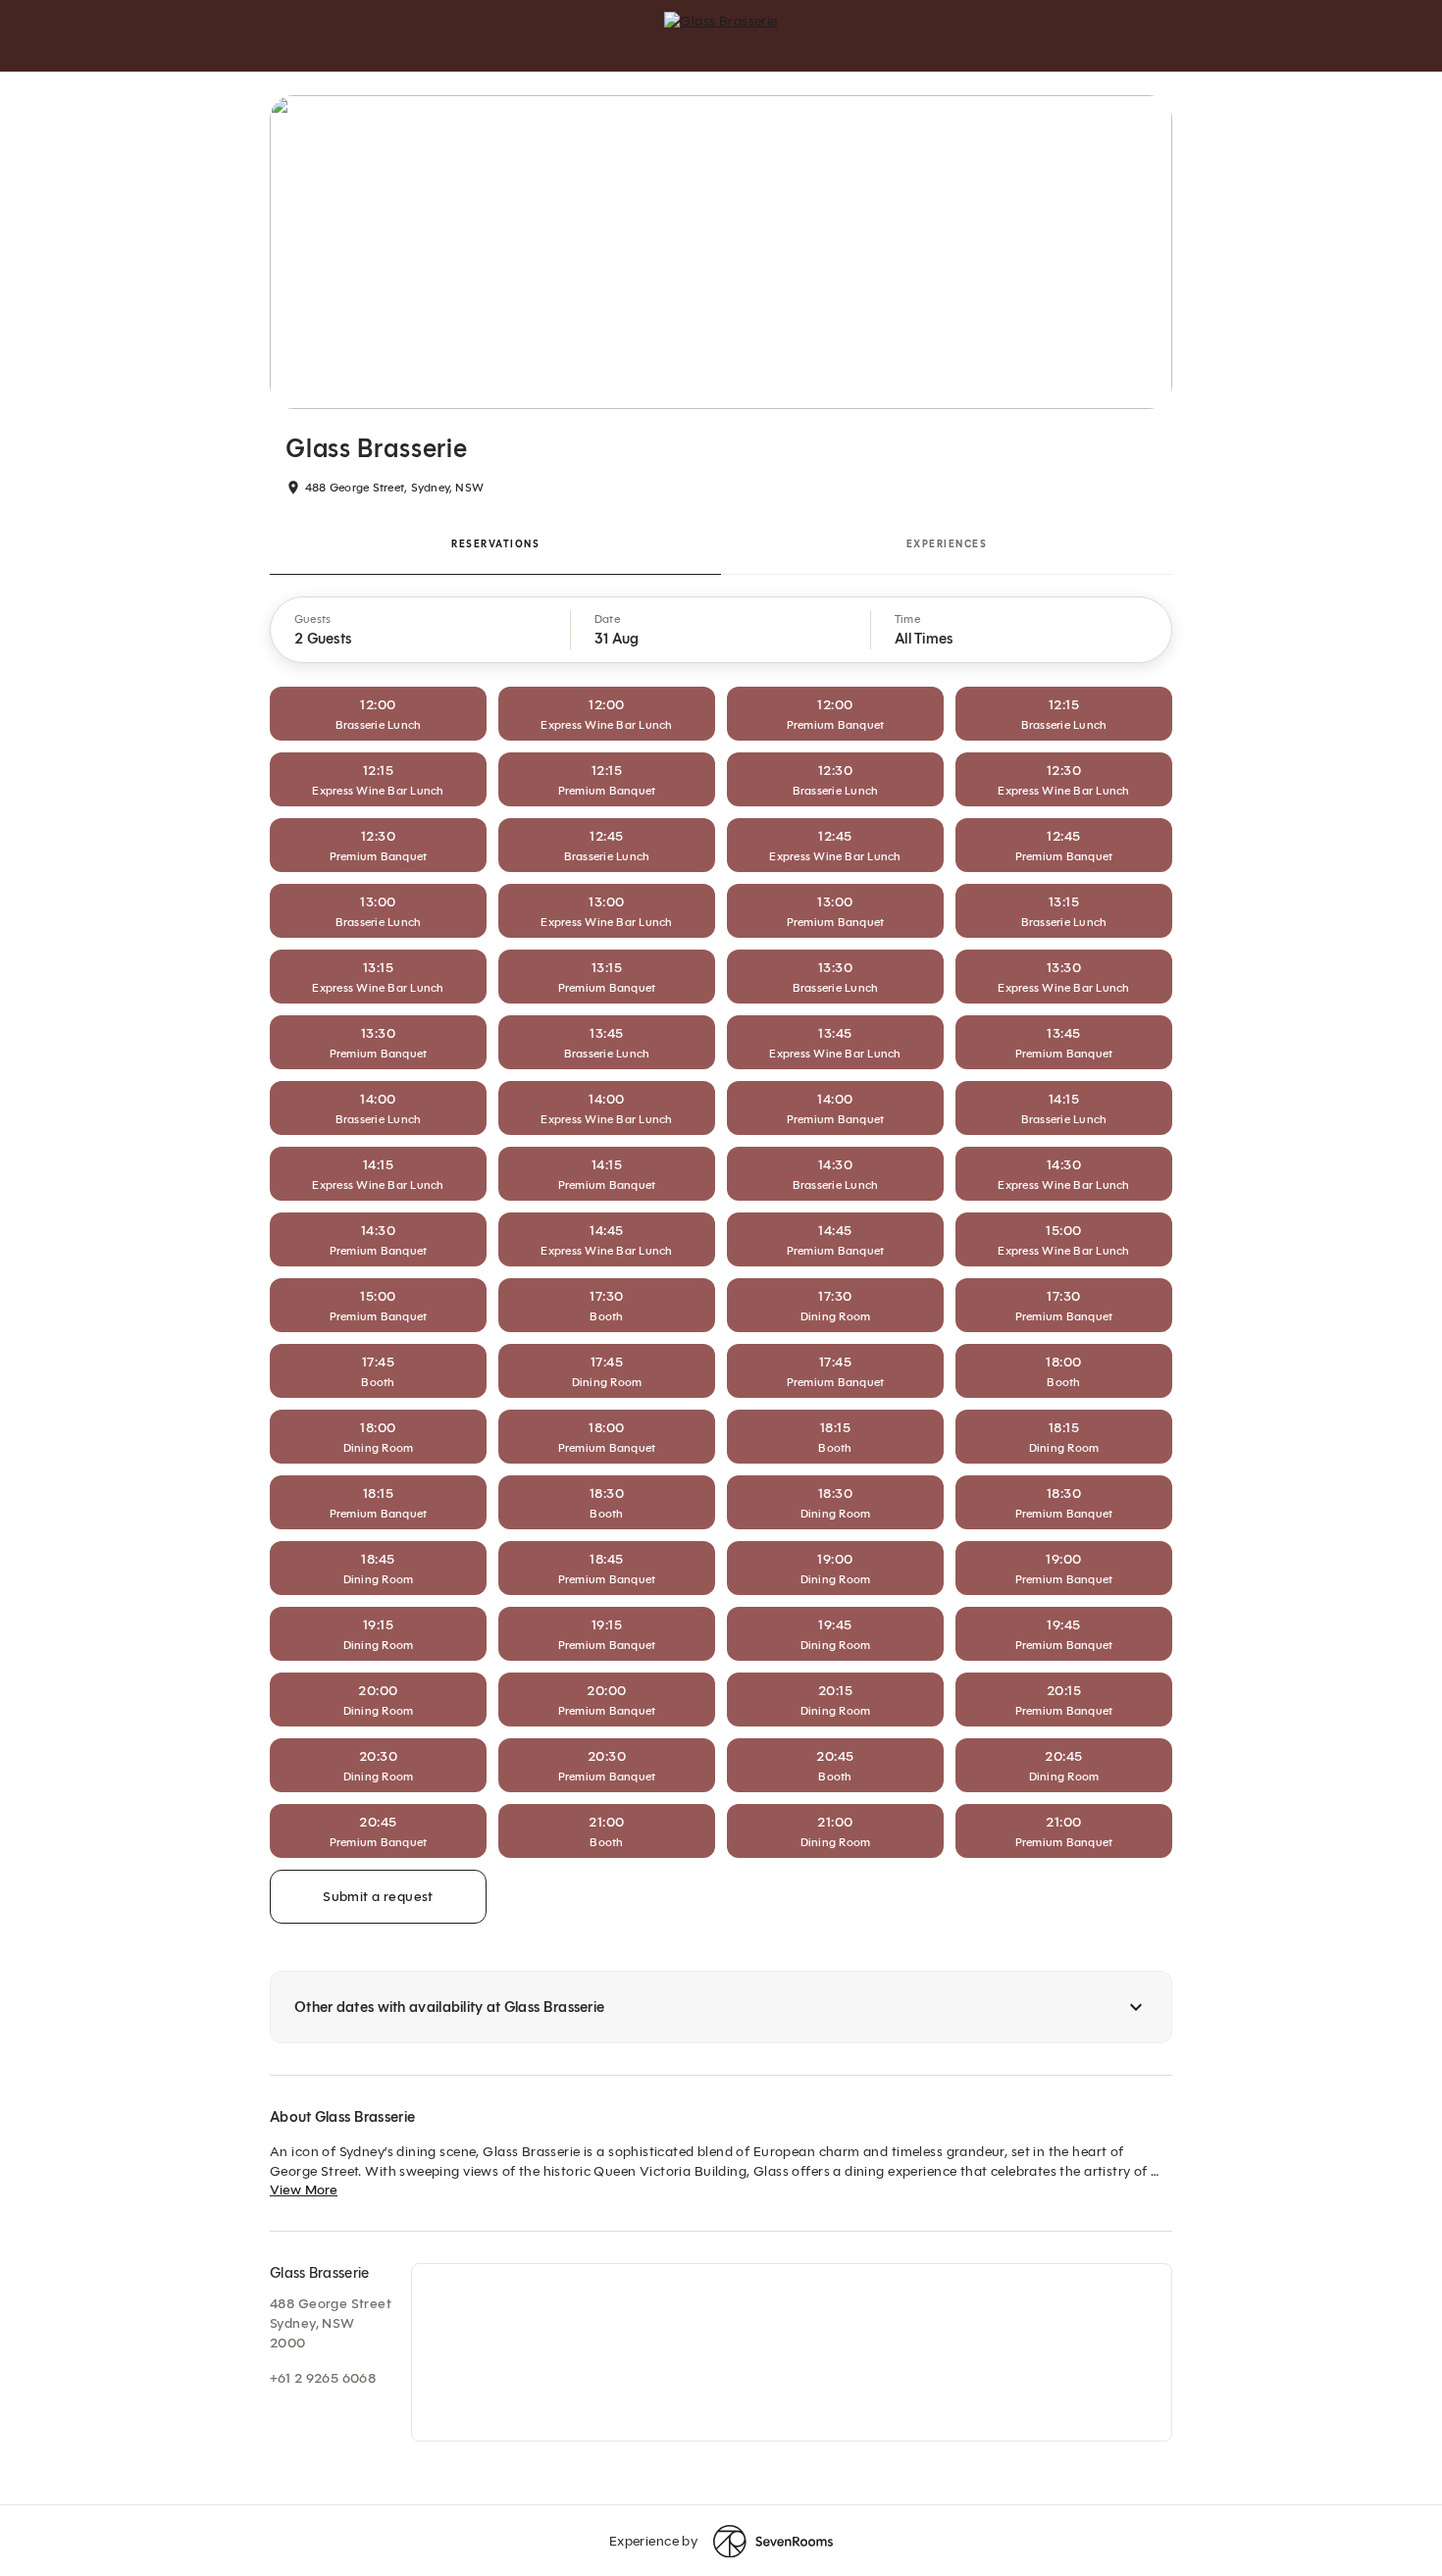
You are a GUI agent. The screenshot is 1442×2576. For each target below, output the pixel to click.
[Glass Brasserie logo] (721, 35)
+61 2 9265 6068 (323, 2378)
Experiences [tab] (947, 544)
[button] (421, 630)
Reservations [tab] (495, 544)
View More (304, 2190)
